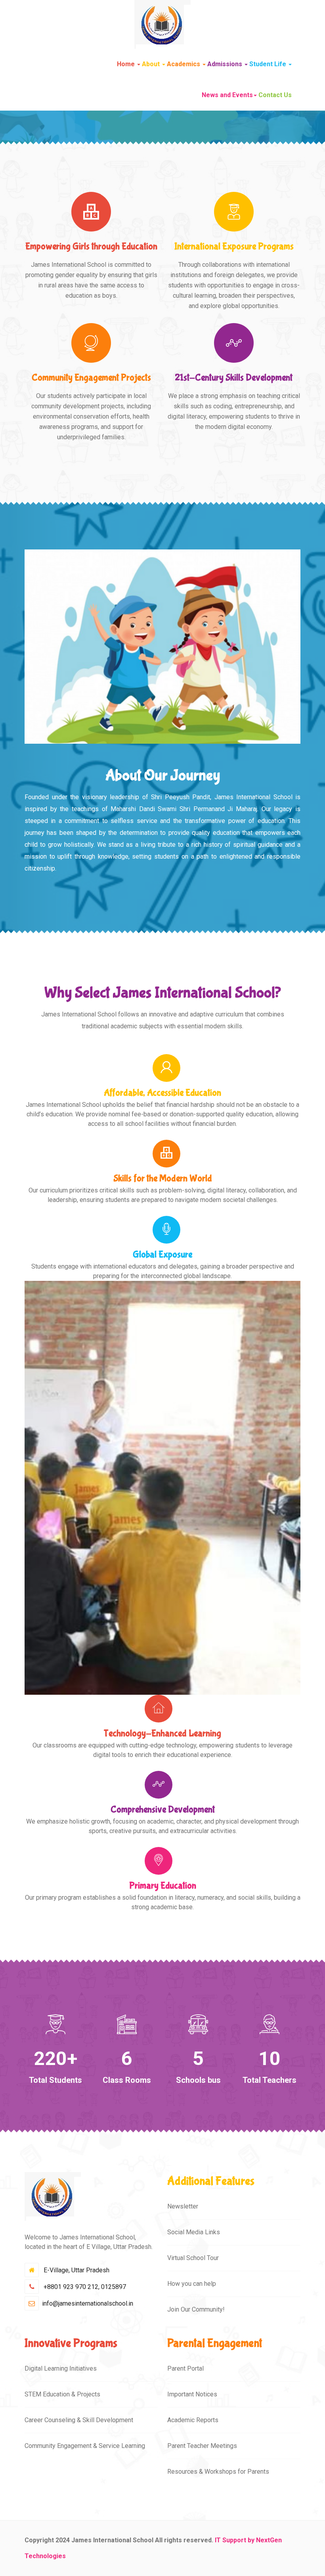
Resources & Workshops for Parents (218, 2472)
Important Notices (192, 2394)
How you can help (192, 2284)
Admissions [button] (226, 64)
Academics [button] (184, 64)
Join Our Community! (196, 2309)
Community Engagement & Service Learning (85, 2446)
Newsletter (183, 2206)
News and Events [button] (227, 95)
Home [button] (127, 64)
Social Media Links (194, 2232)
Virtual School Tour (193, 2258)
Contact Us (275, 95)
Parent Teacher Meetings (202, 2446)
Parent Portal (185, 2368)
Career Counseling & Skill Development (79, 2420)
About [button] (152, 64)
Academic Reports (193, 2420)
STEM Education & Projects (62, 2394)
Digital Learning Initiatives (61, 2368)
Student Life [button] (269, 64)
